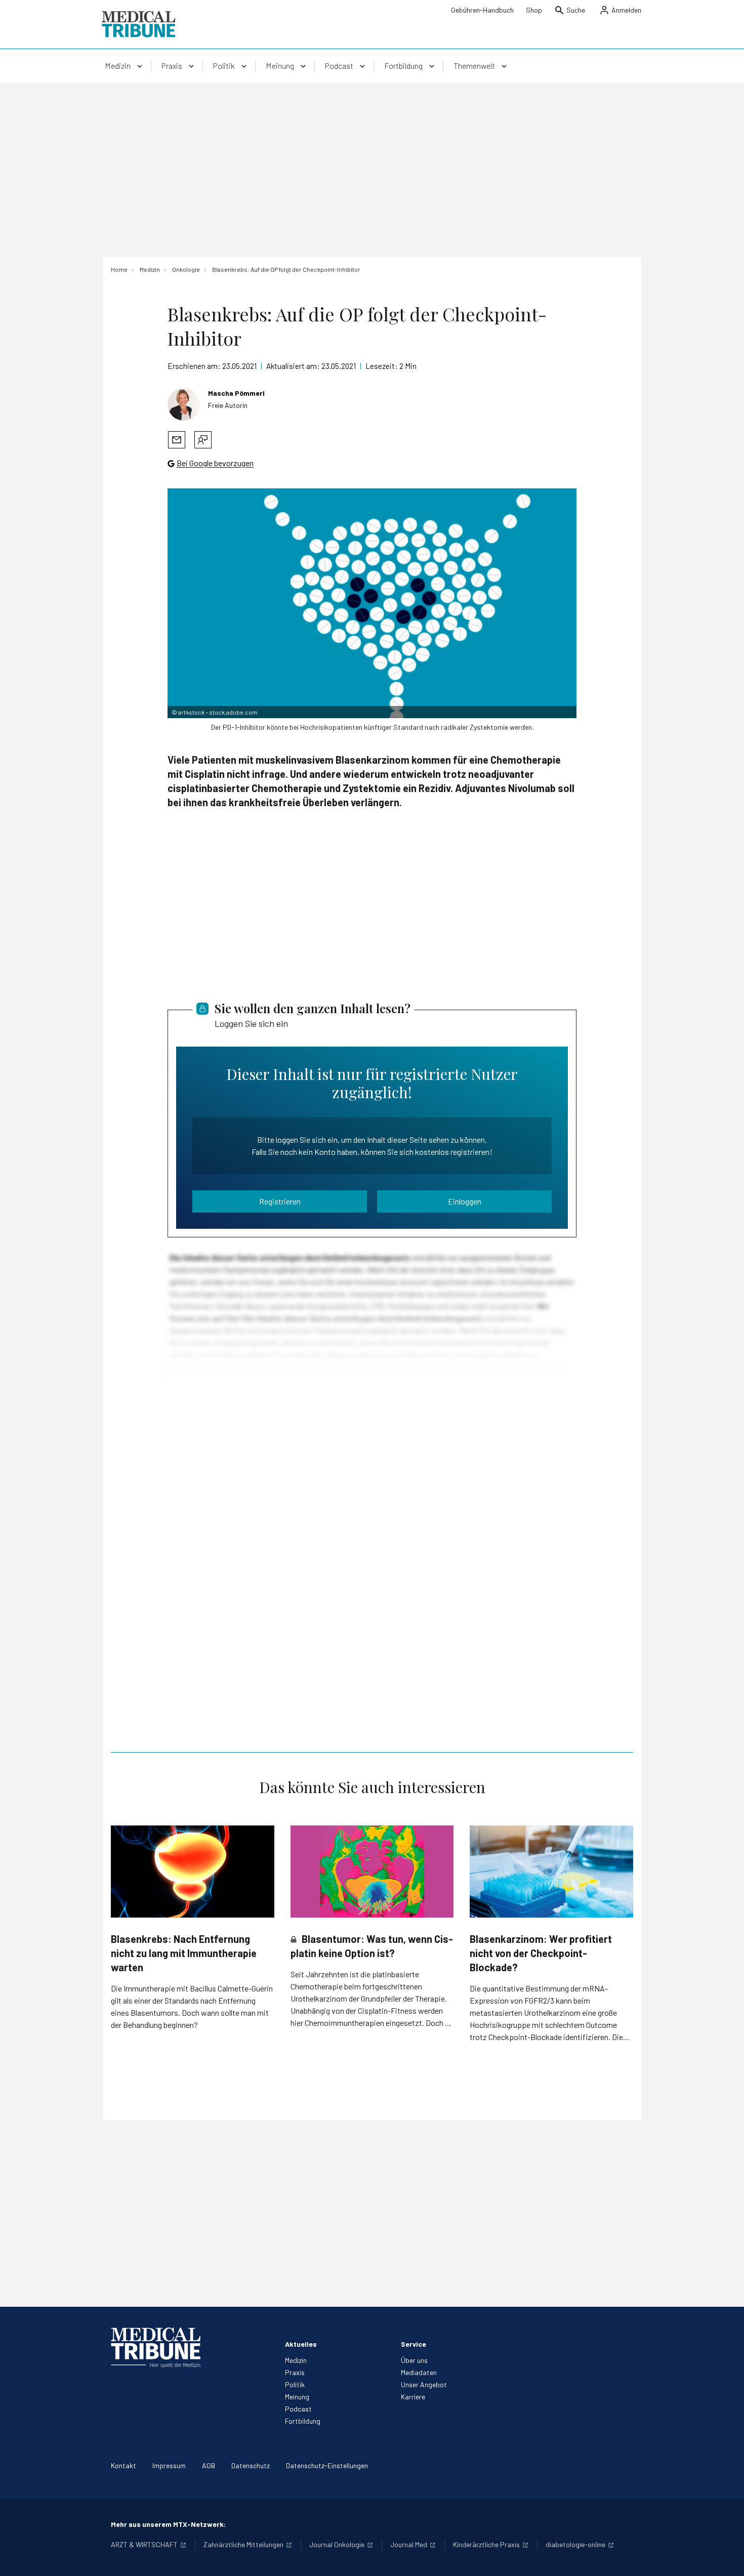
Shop (534, 10)
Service (414, 2344)
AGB (209, 2465)
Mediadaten (419, 2372)
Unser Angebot (424, 2384)
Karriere (413, 2397)
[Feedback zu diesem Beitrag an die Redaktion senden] (203, 440)
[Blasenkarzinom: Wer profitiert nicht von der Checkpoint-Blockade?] (551, 1871)
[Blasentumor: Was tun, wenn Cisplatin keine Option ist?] (372, 1872)
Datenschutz (251, 2465)
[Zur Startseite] (138, 24)
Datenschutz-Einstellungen (327, 2465)
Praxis (295, 2372)
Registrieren (280, 1201)
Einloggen (465, 1201)
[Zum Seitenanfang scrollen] (726, 2558)
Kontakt (123, 2465)
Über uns (414, 2360)
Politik (295, 2384)
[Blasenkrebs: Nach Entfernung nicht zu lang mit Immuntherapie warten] (193, 1871)
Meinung (297, 2397)
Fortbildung (303, 2421)
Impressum (169, 2465)
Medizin (296, 2360)
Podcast (298, 2409)
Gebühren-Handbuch (482, 10)
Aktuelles (301, 2344)
